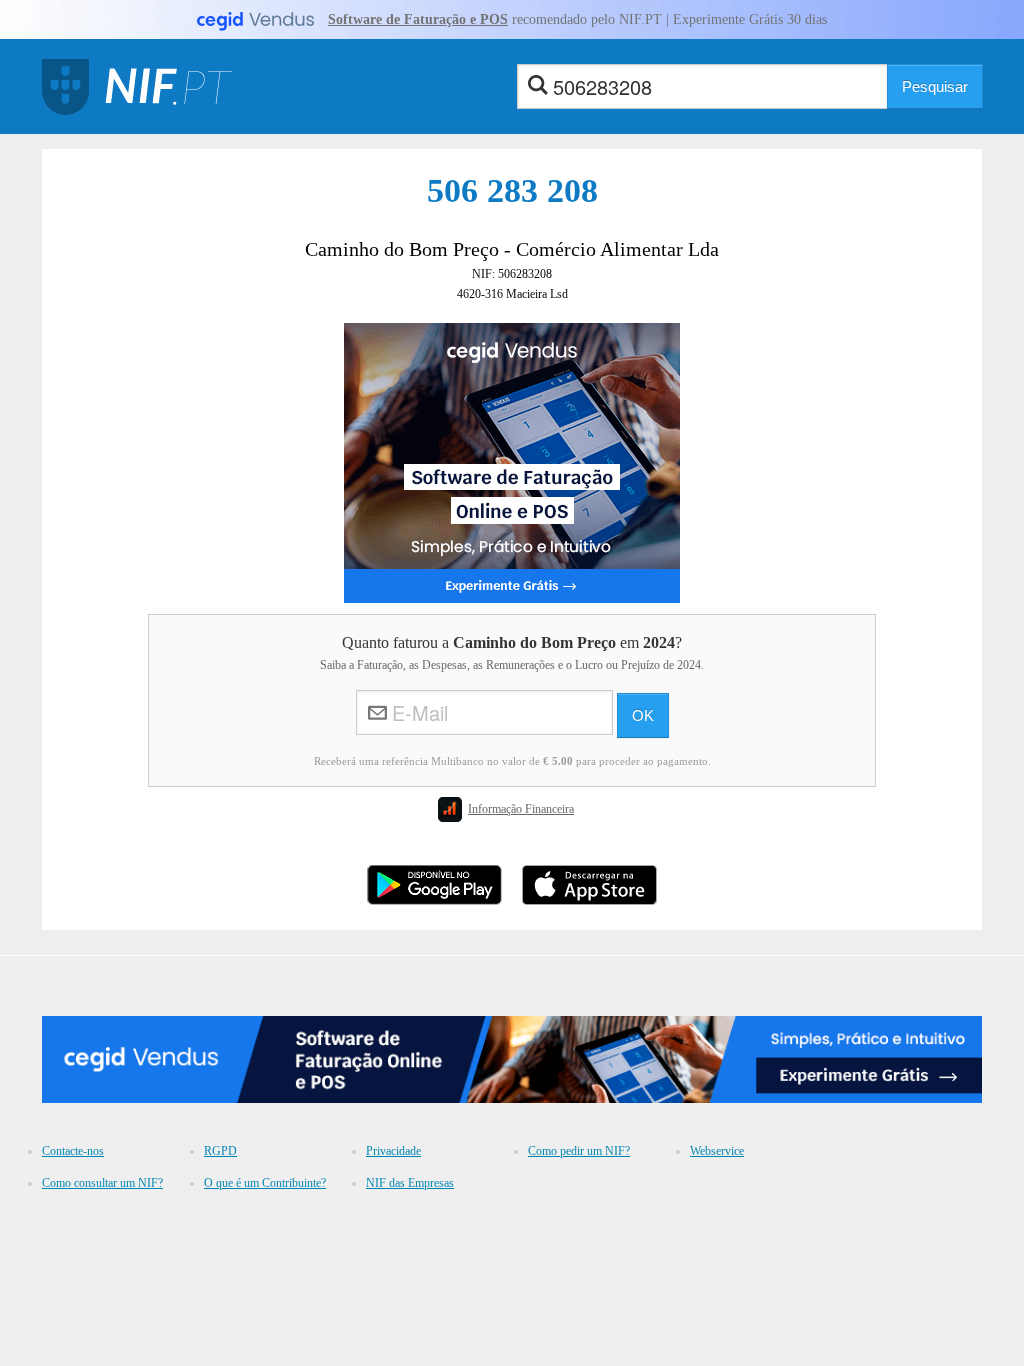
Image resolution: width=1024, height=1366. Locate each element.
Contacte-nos (73, 1151)
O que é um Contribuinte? (265, 1183)
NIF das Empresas (410, 1183)
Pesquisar (935, 86)
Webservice (717, 1151)
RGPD (220, 1151)
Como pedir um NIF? (579, 1151)
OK (643, 715)
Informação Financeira (521, 809)
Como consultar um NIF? (102, 1183)
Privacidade (393, 1151)
